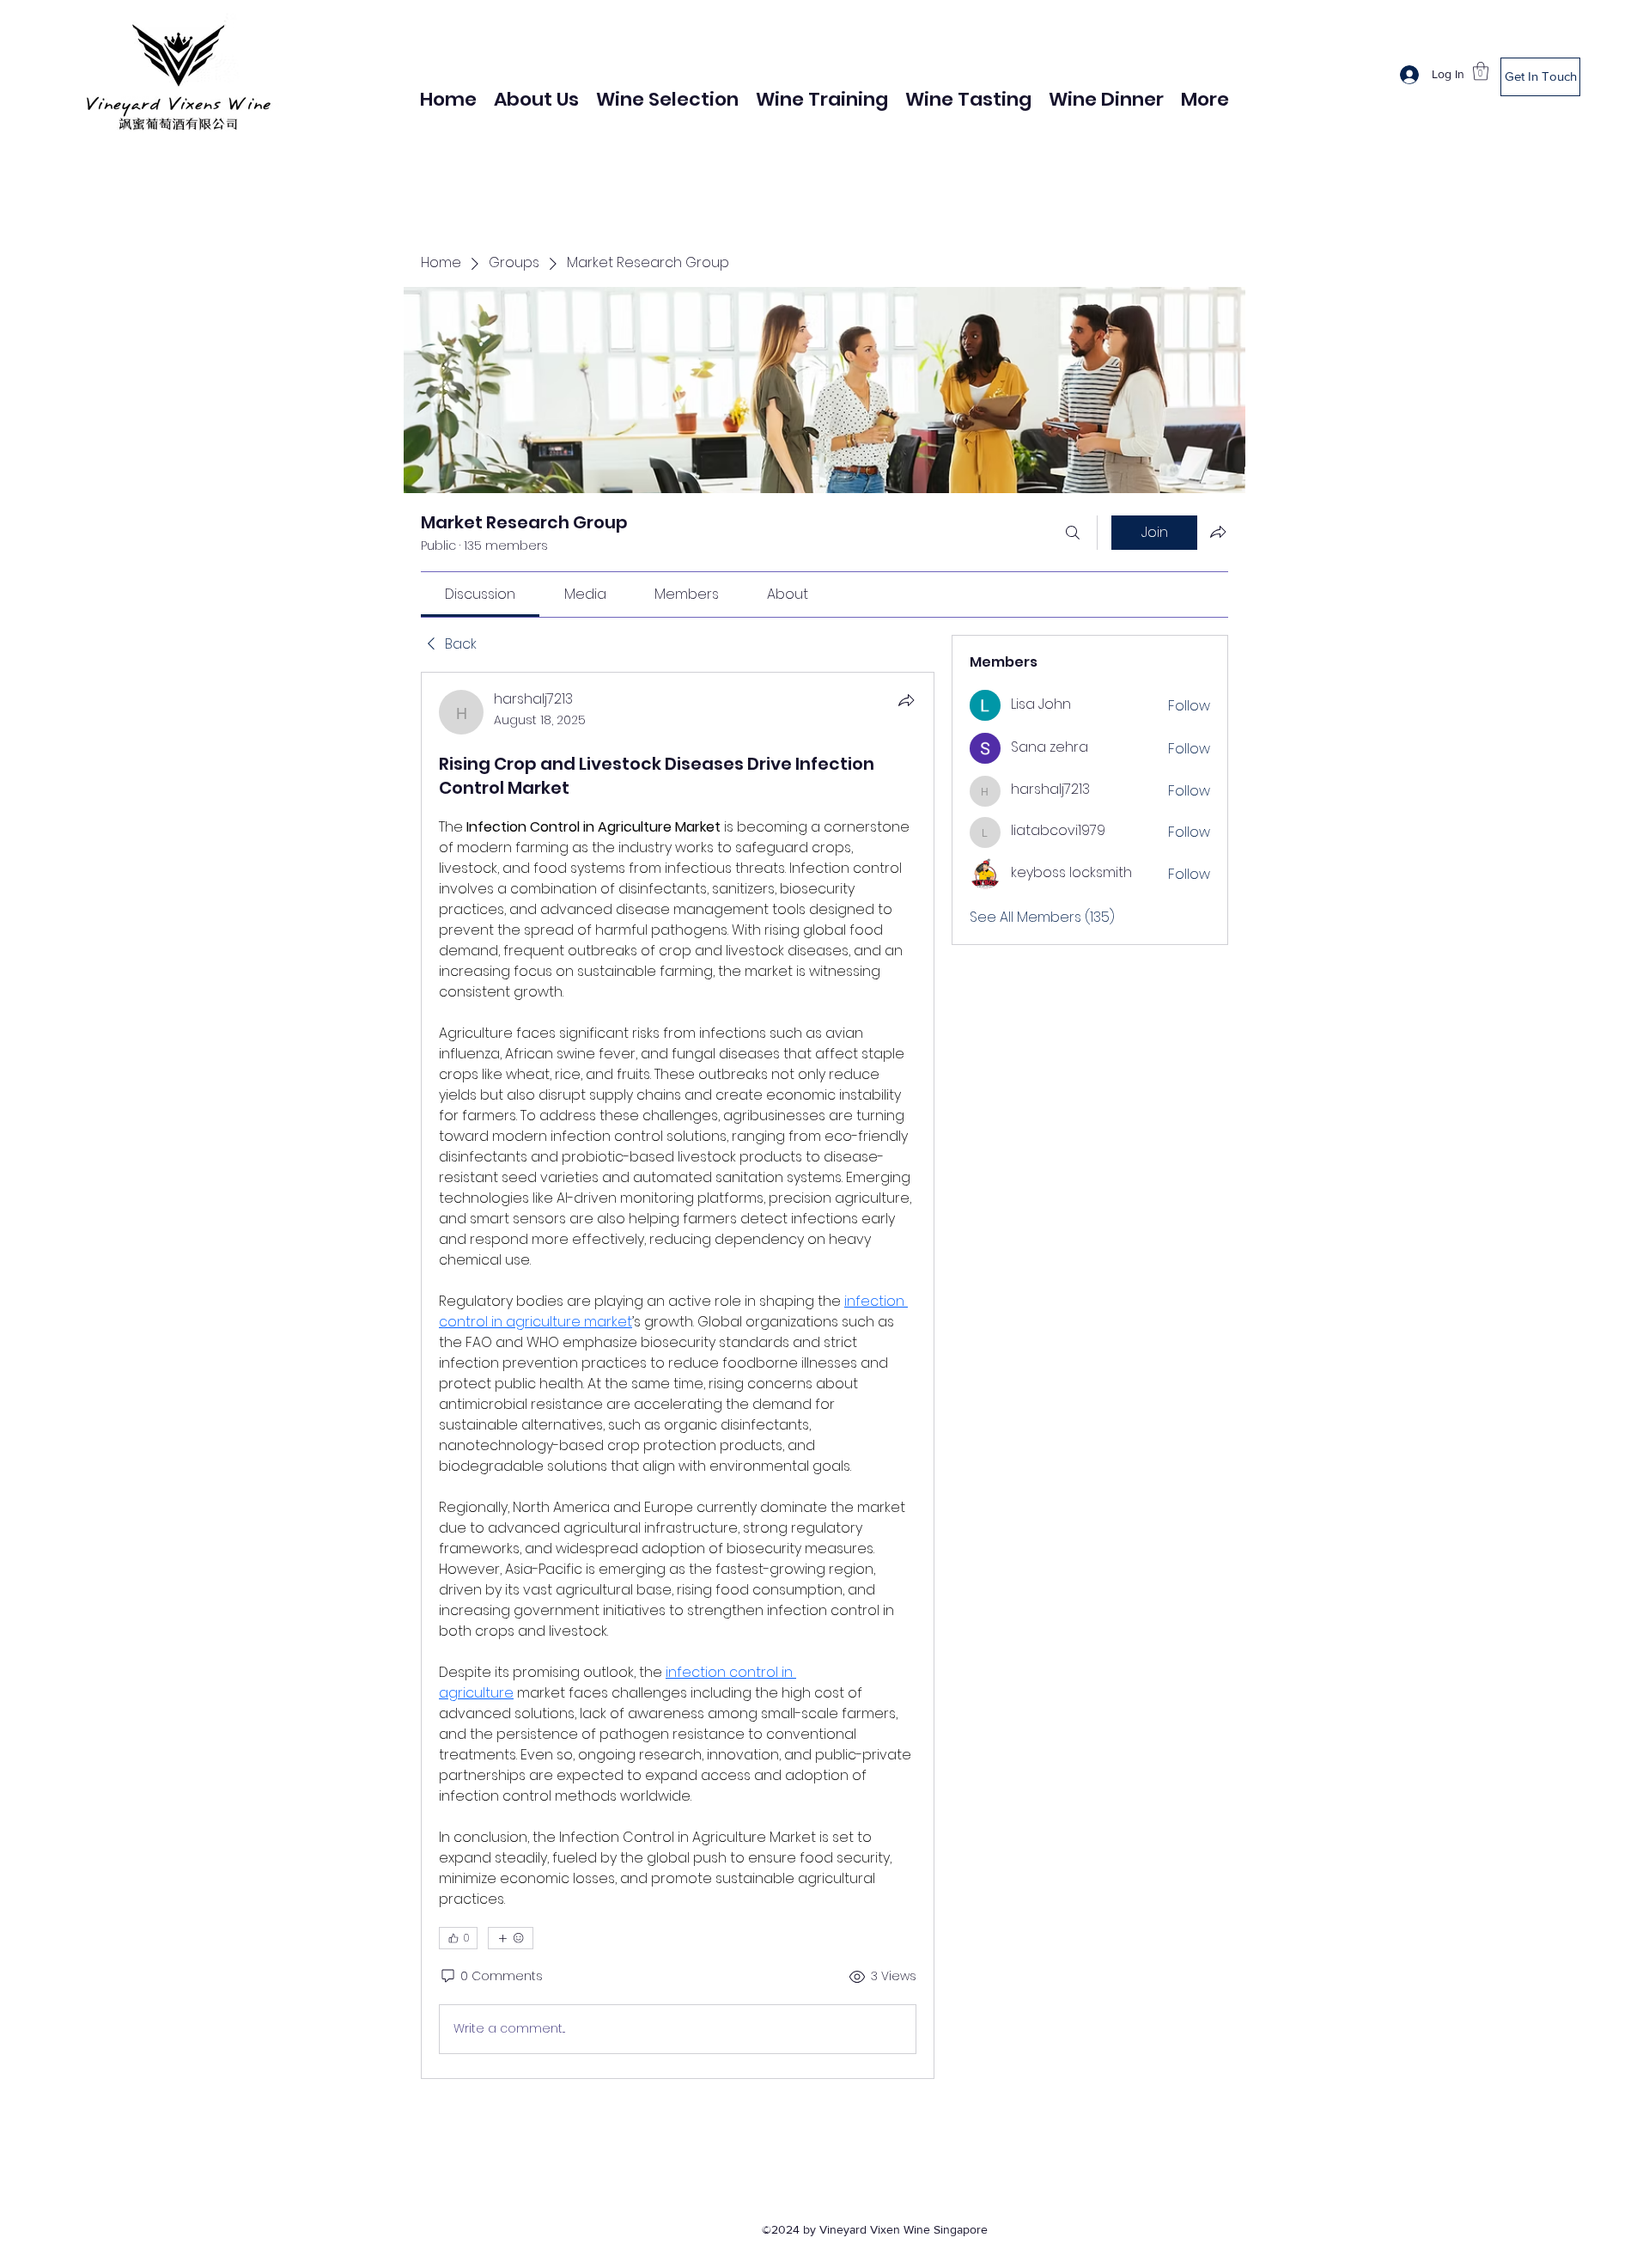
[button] (1481, 71)
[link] (480, 594)
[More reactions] (511, 1938)
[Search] (1073, 533)
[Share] (906, 700)
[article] (678, 1375)
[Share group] (1218, 532)
